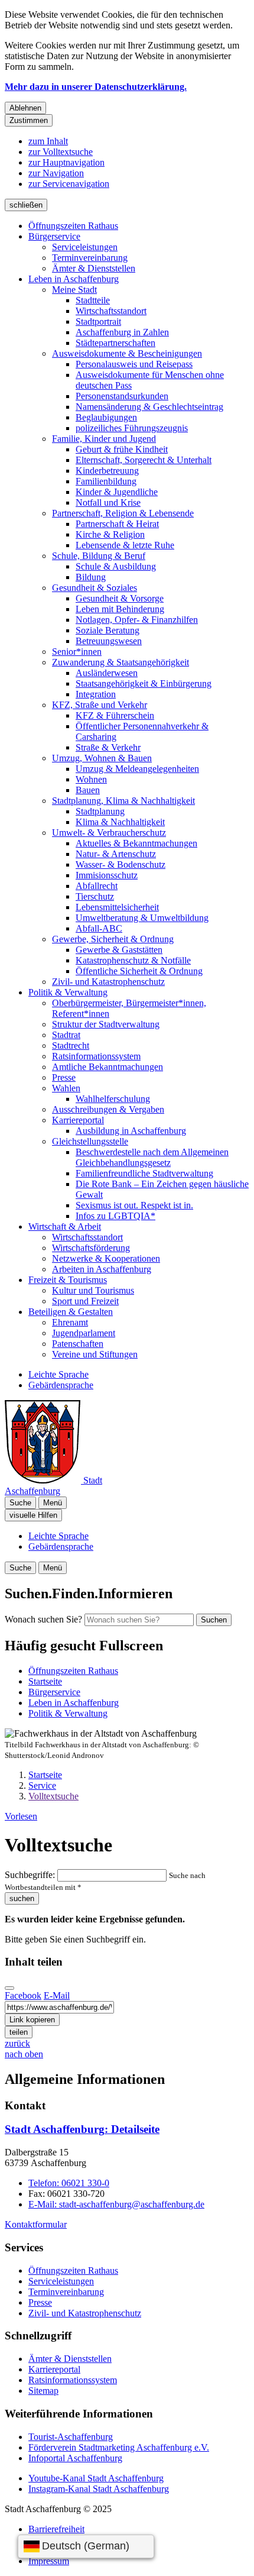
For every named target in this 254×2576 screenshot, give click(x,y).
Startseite (45, 1775)
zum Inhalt (48, 141)
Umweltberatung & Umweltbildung (142, 918)
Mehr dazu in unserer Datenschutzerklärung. (96, 87)
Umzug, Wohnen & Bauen (102, 758)
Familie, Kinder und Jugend (104, 439)
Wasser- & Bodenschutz (121, 864)
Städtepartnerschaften (115, 343)
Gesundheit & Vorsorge (120, 598)
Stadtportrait (98, 321)
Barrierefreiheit (56, 2529)
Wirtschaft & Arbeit (65, 1226)
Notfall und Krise (108, 502)
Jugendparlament (84, 1333)
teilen (19, 2032)
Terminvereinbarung (90, 258)
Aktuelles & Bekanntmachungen (136, 843)
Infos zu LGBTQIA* (115, 1216)
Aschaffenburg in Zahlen (122, 332)
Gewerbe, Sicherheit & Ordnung (113, 939)
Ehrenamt (70, 1322)
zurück (17, 2043)
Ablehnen (25, 108)
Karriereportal (78, 1120)
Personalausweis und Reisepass (134, 364)
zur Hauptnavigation (66, 162)
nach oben (24, 2054)
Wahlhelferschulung (113, 1099)
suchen (22, 1898)
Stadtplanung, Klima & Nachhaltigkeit (123, 801)
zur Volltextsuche (61, 152)
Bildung (91, 577)
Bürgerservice (54, 236)
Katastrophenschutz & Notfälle (133, 960)
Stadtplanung (100, 811)
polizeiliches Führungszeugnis (132, 428)
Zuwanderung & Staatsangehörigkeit (121, 662)
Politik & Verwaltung (68, 992)
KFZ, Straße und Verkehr (100, 705)
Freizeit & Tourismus (68, 1280)
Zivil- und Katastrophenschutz (108, 982)
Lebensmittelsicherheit (117, 907)
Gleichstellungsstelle (90, 1141)
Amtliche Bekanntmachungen (108, 1067)
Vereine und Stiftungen (95, 1354)
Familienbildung (106, 481)
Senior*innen (77, 652)
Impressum (49, 2561)
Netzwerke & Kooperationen (106, 1258)
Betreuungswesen (109, 641)
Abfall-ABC (99, 928)
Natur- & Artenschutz (116, 854)
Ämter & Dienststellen (94, 268)
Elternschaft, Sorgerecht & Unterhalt (144, 460)
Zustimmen (29, 120)
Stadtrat (66, 1035)
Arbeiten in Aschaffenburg (102, 1269)
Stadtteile (93, 300)
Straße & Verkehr (108, 747)
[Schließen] (9, 1988)
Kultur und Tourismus (93, 1290)
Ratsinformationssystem (96, 1056)
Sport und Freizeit (85, 1301)
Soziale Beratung (108, 630)
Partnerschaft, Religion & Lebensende (123, 513)
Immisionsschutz (107, 875)
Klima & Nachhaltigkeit (120, 822)
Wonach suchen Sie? (43, 1619)
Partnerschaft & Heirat (117, 524)
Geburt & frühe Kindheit (122, 449)
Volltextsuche (53, 1796)
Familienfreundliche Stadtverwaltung (144, 1173)
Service (42, 1785)
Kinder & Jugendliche (117, 492)
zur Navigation (56, 173)
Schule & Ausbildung (116, 566)
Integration (96, 694)
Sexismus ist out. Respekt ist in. (134, 1205)
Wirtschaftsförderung (91, 1248)
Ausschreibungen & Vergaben (108, 1109)
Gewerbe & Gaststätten (119, 950)
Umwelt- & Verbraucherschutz (109, 833)
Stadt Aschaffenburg (82, 2129)
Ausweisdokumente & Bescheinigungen (127, 353)
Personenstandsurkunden (122, 396)
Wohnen (91, 779)
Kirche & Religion (110, 534)
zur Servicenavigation (69, 184)
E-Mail (57, 1995)
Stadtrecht (71, 1045)
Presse (64, 1077)
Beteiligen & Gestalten (71, 1312)
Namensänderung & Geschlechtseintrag (149, 407)
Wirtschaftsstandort (111, 311)
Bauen (88, 790)
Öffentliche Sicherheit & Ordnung (139, 971)
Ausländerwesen (107, 673)
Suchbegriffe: (30, 1875)
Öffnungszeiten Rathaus (73, 226)
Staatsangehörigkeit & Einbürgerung (144, 683)
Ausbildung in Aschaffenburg (131, 1131)
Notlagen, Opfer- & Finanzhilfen (137, 620)
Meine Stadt (74, 290)
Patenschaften (78, 1344)
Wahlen (66, 1088)
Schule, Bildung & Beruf (99, 556)
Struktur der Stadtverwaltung (106, 1024)
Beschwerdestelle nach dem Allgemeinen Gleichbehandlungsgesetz (152, 1157)
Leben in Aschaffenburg (74, 279)
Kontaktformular (36, 2224)
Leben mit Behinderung (120, 609)
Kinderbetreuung (107, 471)
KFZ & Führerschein (115, 715)
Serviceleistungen (85, 247)
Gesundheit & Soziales (95, 588)
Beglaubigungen (106, 417)
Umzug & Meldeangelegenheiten (137, 769)
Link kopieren (32, 2020)
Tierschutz (95, 896)
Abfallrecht (97, 886)
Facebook (23, 1995)
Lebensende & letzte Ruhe (125, 545)
